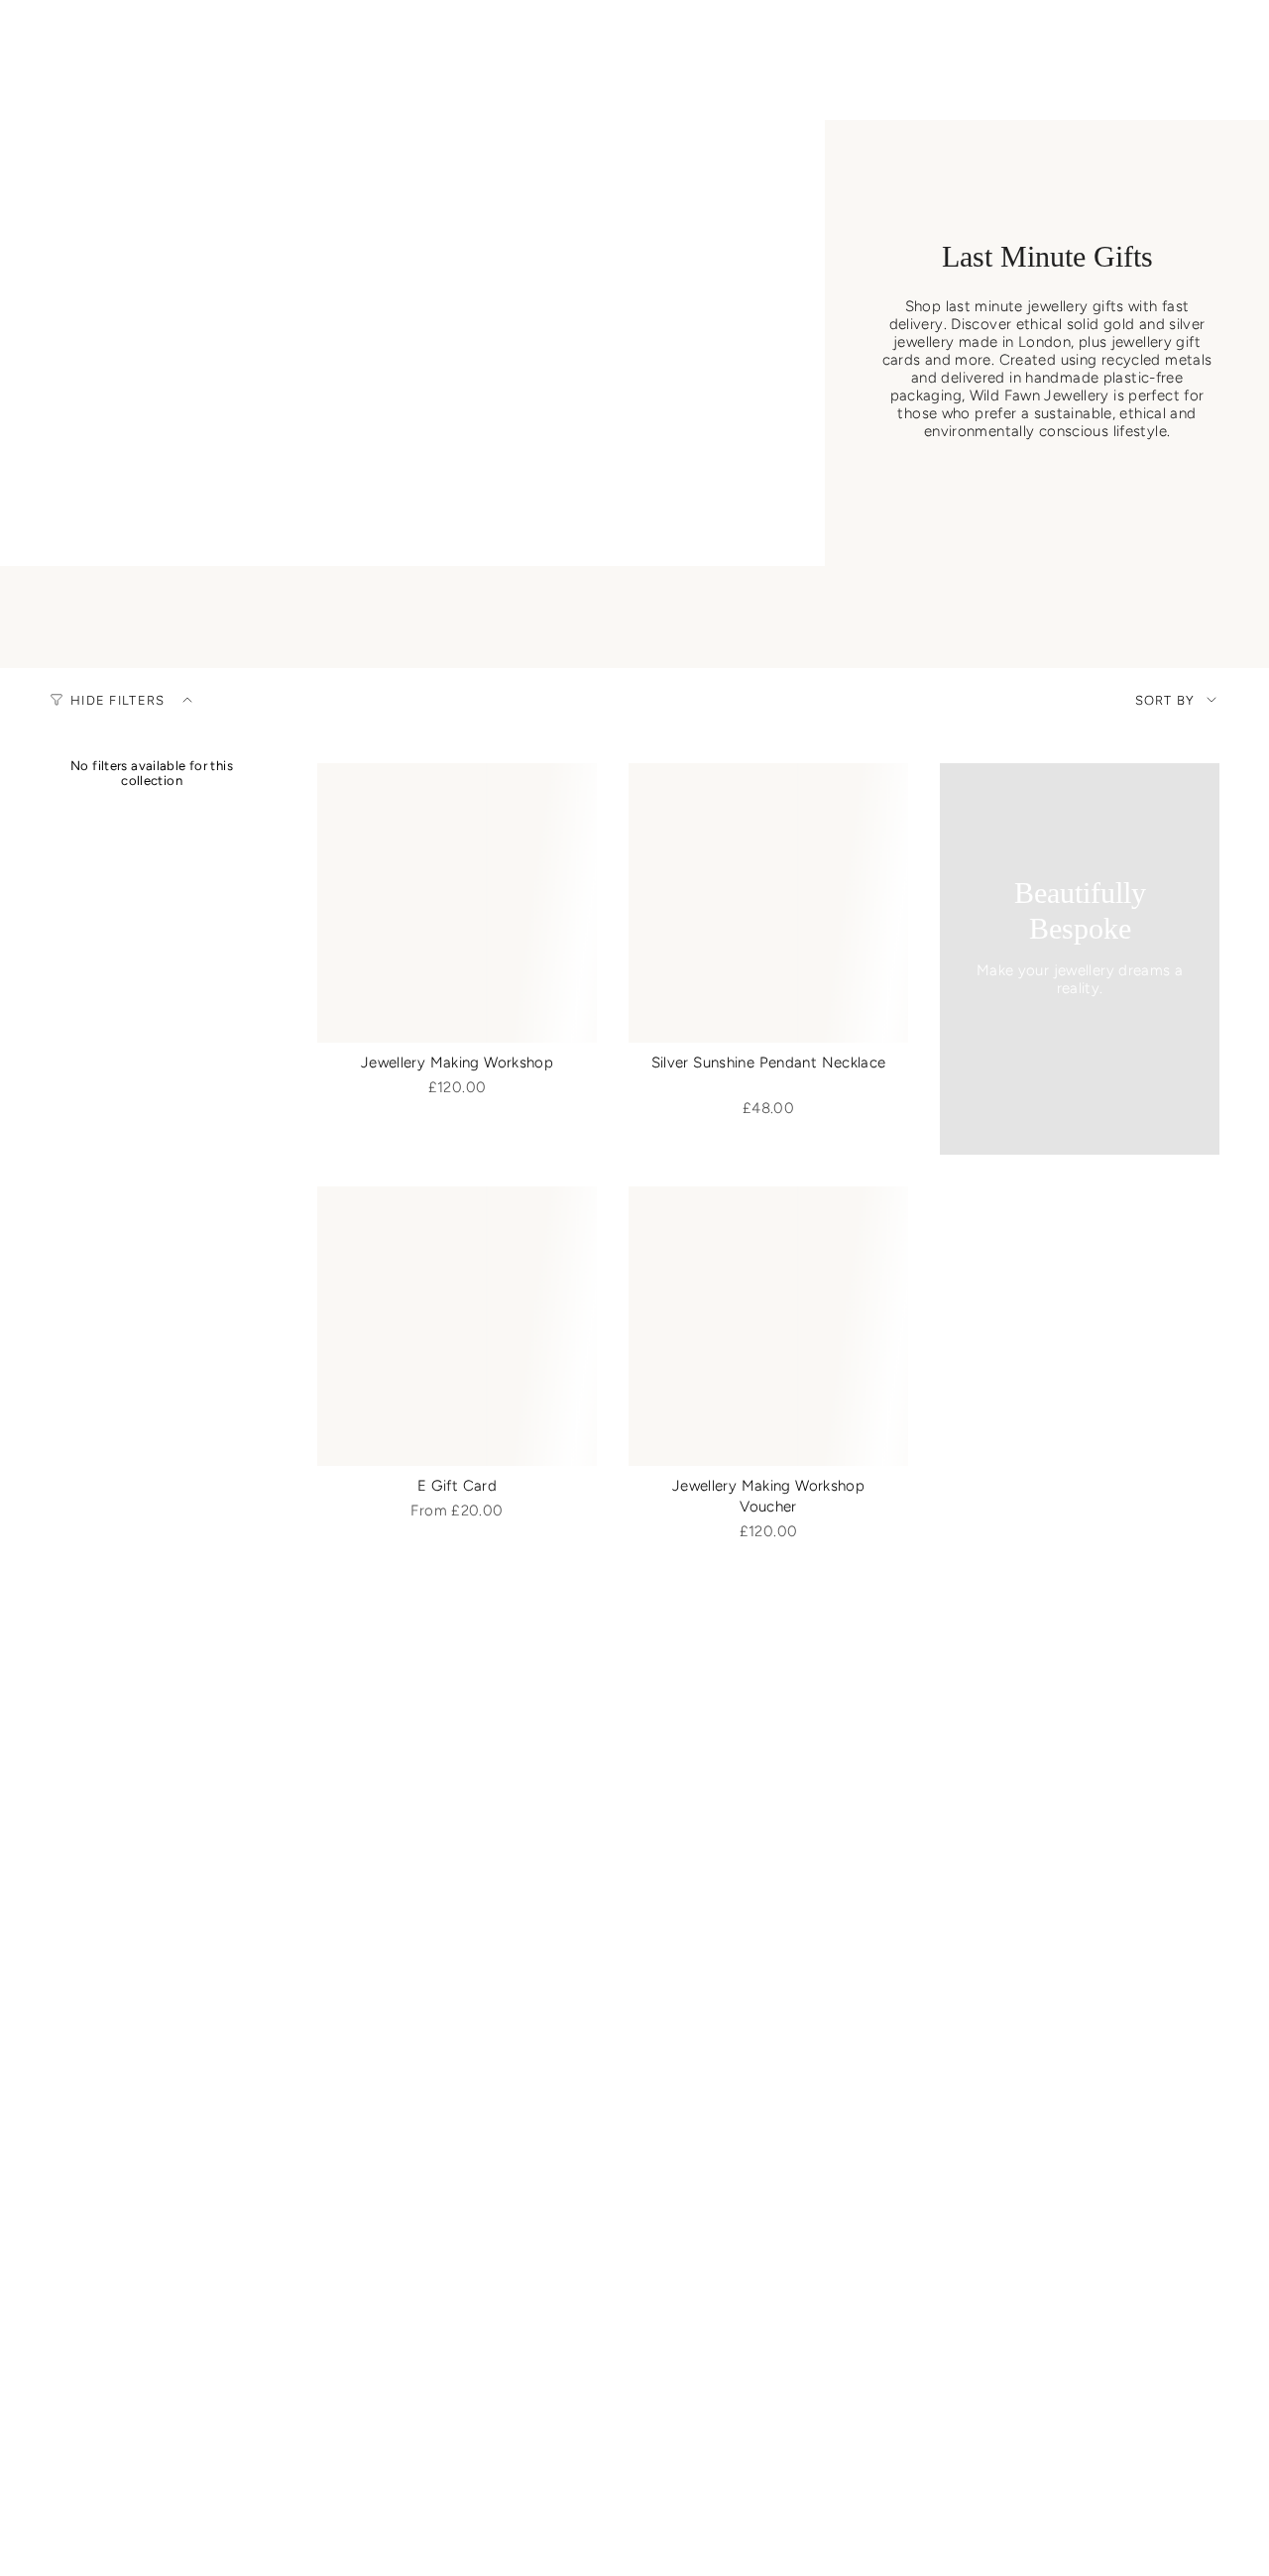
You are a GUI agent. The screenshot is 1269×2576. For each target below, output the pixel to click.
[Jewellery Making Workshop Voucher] (768, 1326)
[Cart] (1208, 43)
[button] (177, 90)
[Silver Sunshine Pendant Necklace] (768, 903)
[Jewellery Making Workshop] (457, 903)
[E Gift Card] (457, 1326)
